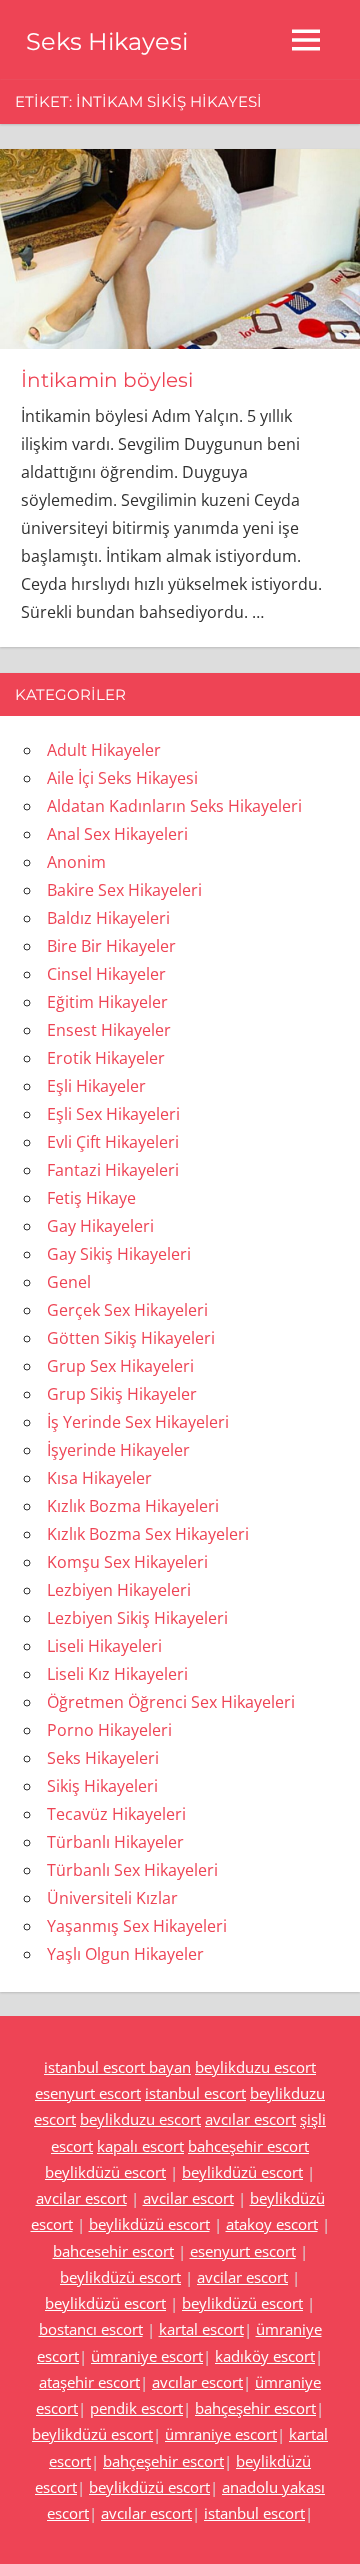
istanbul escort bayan (117, 2067)
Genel (69, 1282)
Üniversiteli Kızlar (112, 1898)
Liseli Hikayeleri (104, 1646)
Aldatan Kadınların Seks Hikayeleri (174, 806)
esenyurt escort (88, 2093)
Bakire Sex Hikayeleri (124, 890)
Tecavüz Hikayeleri (116, 1814)
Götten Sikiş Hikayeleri (131, 1338)
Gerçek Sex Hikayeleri (127, 1310)
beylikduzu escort (255, 2067)
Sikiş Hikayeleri (102, 1786)
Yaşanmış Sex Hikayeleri (137, 1926)
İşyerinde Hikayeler (118, 1450)
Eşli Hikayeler (96, 1086)
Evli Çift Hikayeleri (113, 1142)
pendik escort (136, 2408)
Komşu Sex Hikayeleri (127, 1562)
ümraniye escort (147, 2356)
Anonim (76, 862)
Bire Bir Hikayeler (111, 946)
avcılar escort (250, 2119)
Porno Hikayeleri (109, 1730)
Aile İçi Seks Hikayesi (122, 778)
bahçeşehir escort (255, 2408)
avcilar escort (81, 2198)
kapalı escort (140, 2146)
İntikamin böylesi (107, 380)
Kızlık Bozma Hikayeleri (133, 1506)
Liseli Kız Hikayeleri (117, 1674)
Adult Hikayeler (104, 750)
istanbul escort (195, 2093)
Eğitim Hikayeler (107, 1002)
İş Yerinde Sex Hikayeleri (138, 1422)
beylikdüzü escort (105, 2172)
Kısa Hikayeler (99, 1478)
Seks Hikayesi (107, 41)
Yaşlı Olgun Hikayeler (125, 1954)
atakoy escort (272, 2224)
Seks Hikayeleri (103, 1758)
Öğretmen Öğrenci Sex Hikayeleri (171, 1702)
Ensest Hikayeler (109, 1030)
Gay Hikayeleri (100, 1226)
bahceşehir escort (248, 2146)
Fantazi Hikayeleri (113, 1170)
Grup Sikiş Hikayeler (122, 1394)
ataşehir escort (89, 2382)
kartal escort (201, 2329)
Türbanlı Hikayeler (115, 1842)
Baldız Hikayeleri (108, 918)
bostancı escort (91, 2329)
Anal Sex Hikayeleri (117, 834)
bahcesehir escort (113, 2251)
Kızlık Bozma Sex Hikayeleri (148, 1534)
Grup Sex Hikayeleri (120, 1366)
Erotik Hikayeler (106, 1058)
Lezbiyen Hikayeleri (119, 1590)
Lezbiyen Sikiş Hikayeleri (137, 1618)
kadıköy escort (265, 2356)
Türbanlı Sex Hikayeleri (132, 1870)
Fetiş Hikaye (91, 1198)
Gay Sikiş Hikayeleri (119, 1254)
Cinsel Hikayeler (106, 974)
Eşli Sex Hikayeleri (113, 1114)
